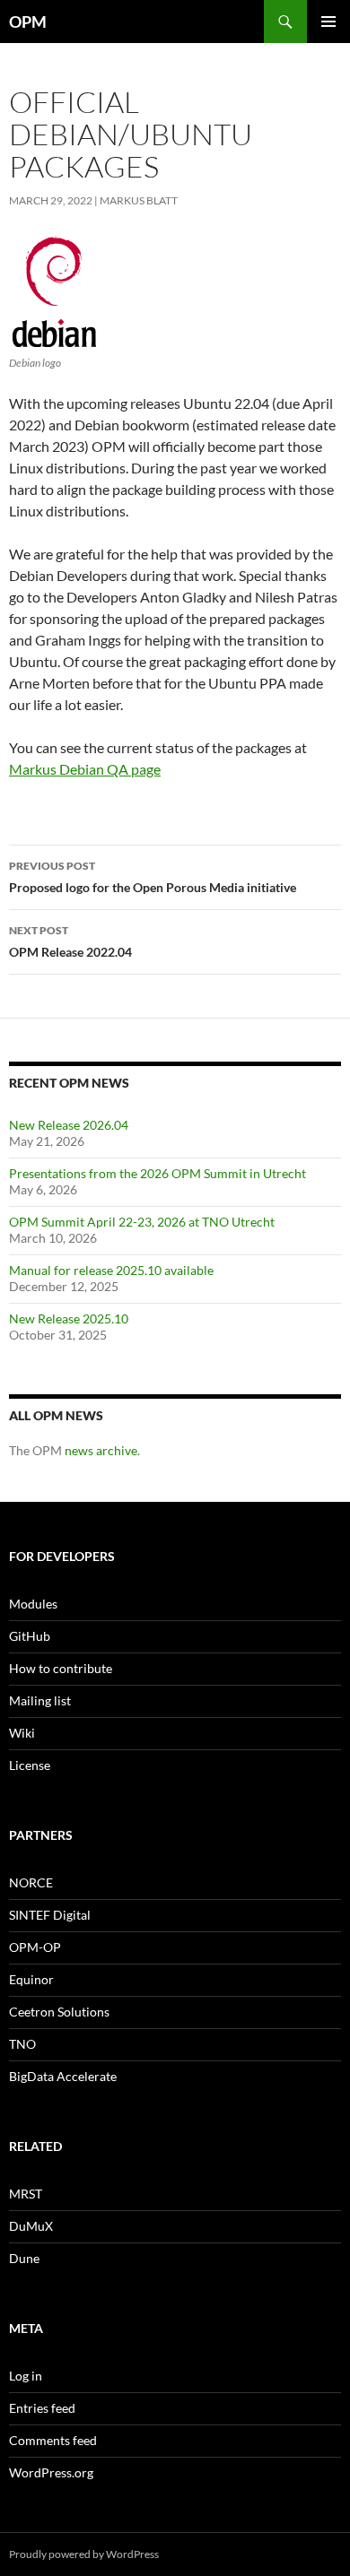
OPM (28, 22)
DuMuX (31, 2226)
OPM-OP (35, 1947)
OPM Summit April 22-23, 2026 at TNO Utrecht (142, 1222)
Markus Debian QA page (85, 769)
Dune (24, 2258)
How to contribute (61, 1668)
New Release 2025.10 (69, 1318)
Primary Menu (328, 22)
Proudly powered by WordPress (84, 2554)
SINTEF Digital (50, 1915)
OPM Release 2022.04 (70, 941)
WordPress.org (51, 2472)
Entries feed (42, 2408)
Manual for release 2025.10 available (111, 1270)
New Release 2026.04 (69, 1125)
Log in (26, 2376)
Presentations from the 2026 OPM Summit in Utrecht (157, 1173)
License (30, 1765)
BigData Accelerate (63, 2076)
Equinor (31, 1979)
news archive (101, 1450)
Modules (33, 1604)
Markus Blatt (139, 200)
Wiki (22, 1733)
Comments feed (53, 2440)
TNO (22, 2044)
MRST (26, 2194)
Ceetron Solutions (59, 2012)
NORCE (31, 1882)
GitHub (30, 1636)
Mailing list (40, 1700)
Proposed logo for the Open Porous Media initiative (153, 877)
